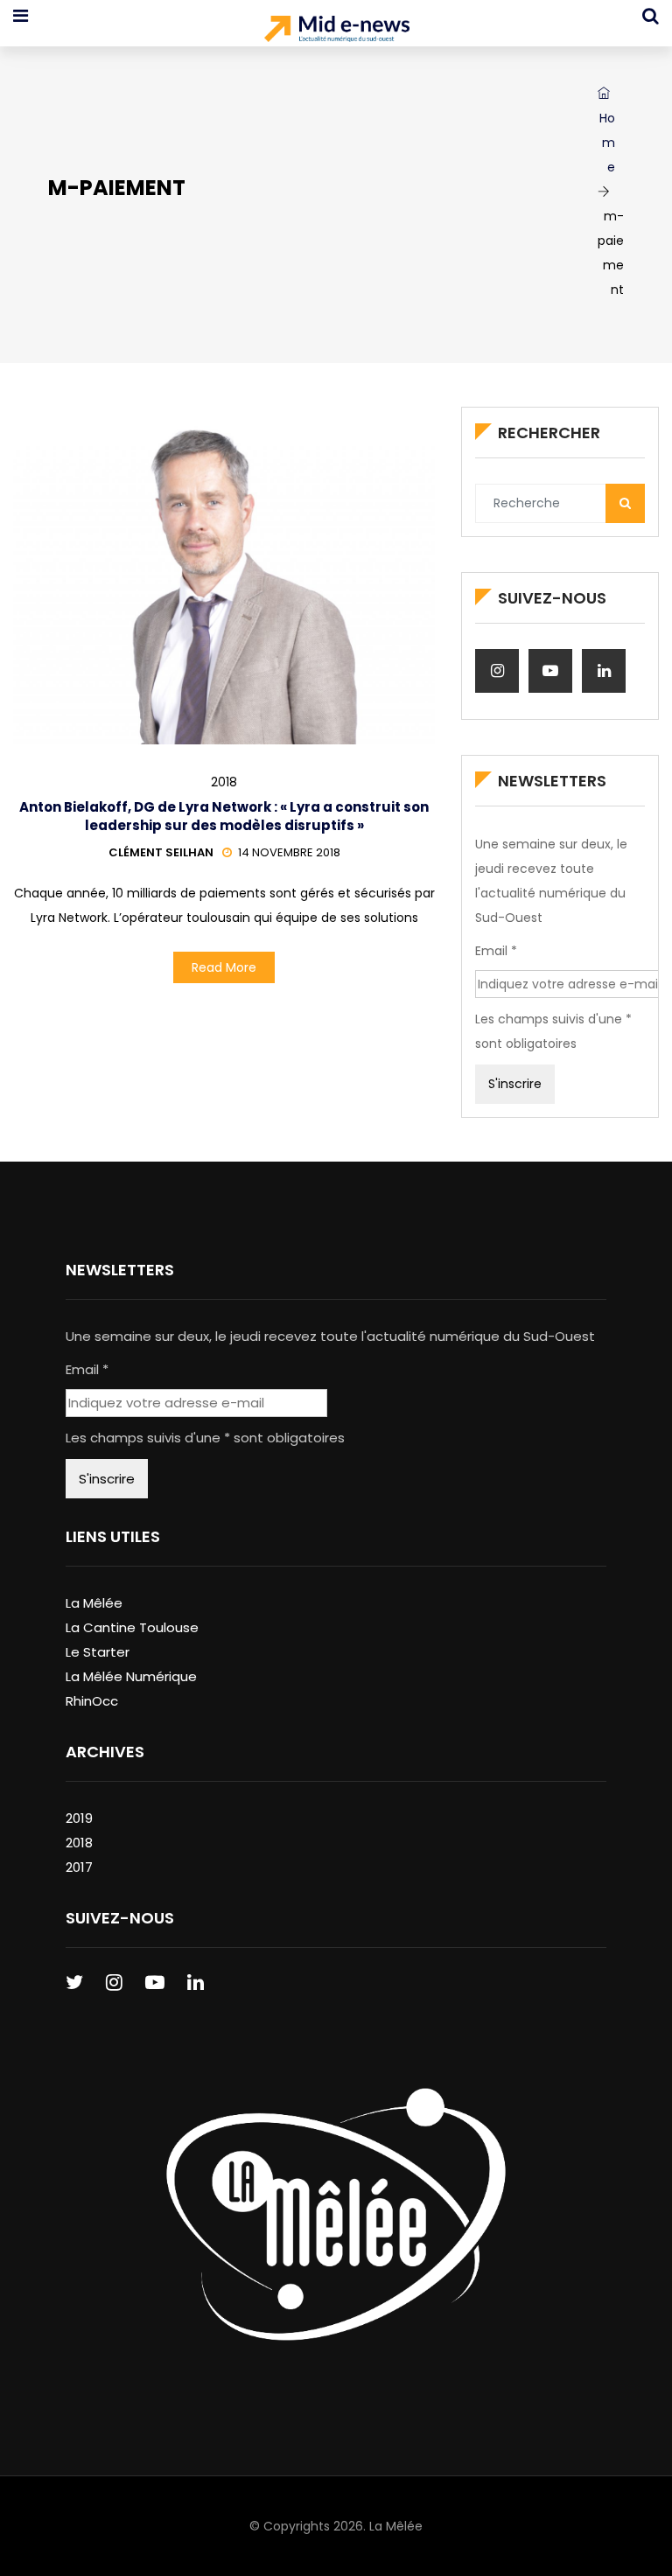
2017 (79, 1867)
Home (607, 143)
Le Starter (98, 1652)
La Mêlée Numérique (131, 1676)
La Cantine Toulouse (132, 1627)
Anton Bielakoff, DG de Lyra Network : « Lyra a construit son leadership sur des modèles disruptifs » (224, 816)
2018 (224, 782)
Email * (496, 951)
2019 (79, 1818)
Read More (224, 967)
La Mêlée (94, 1603)
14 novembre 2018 (289, 852)
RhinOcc (92, 1701)
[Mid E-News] (336, 31)
